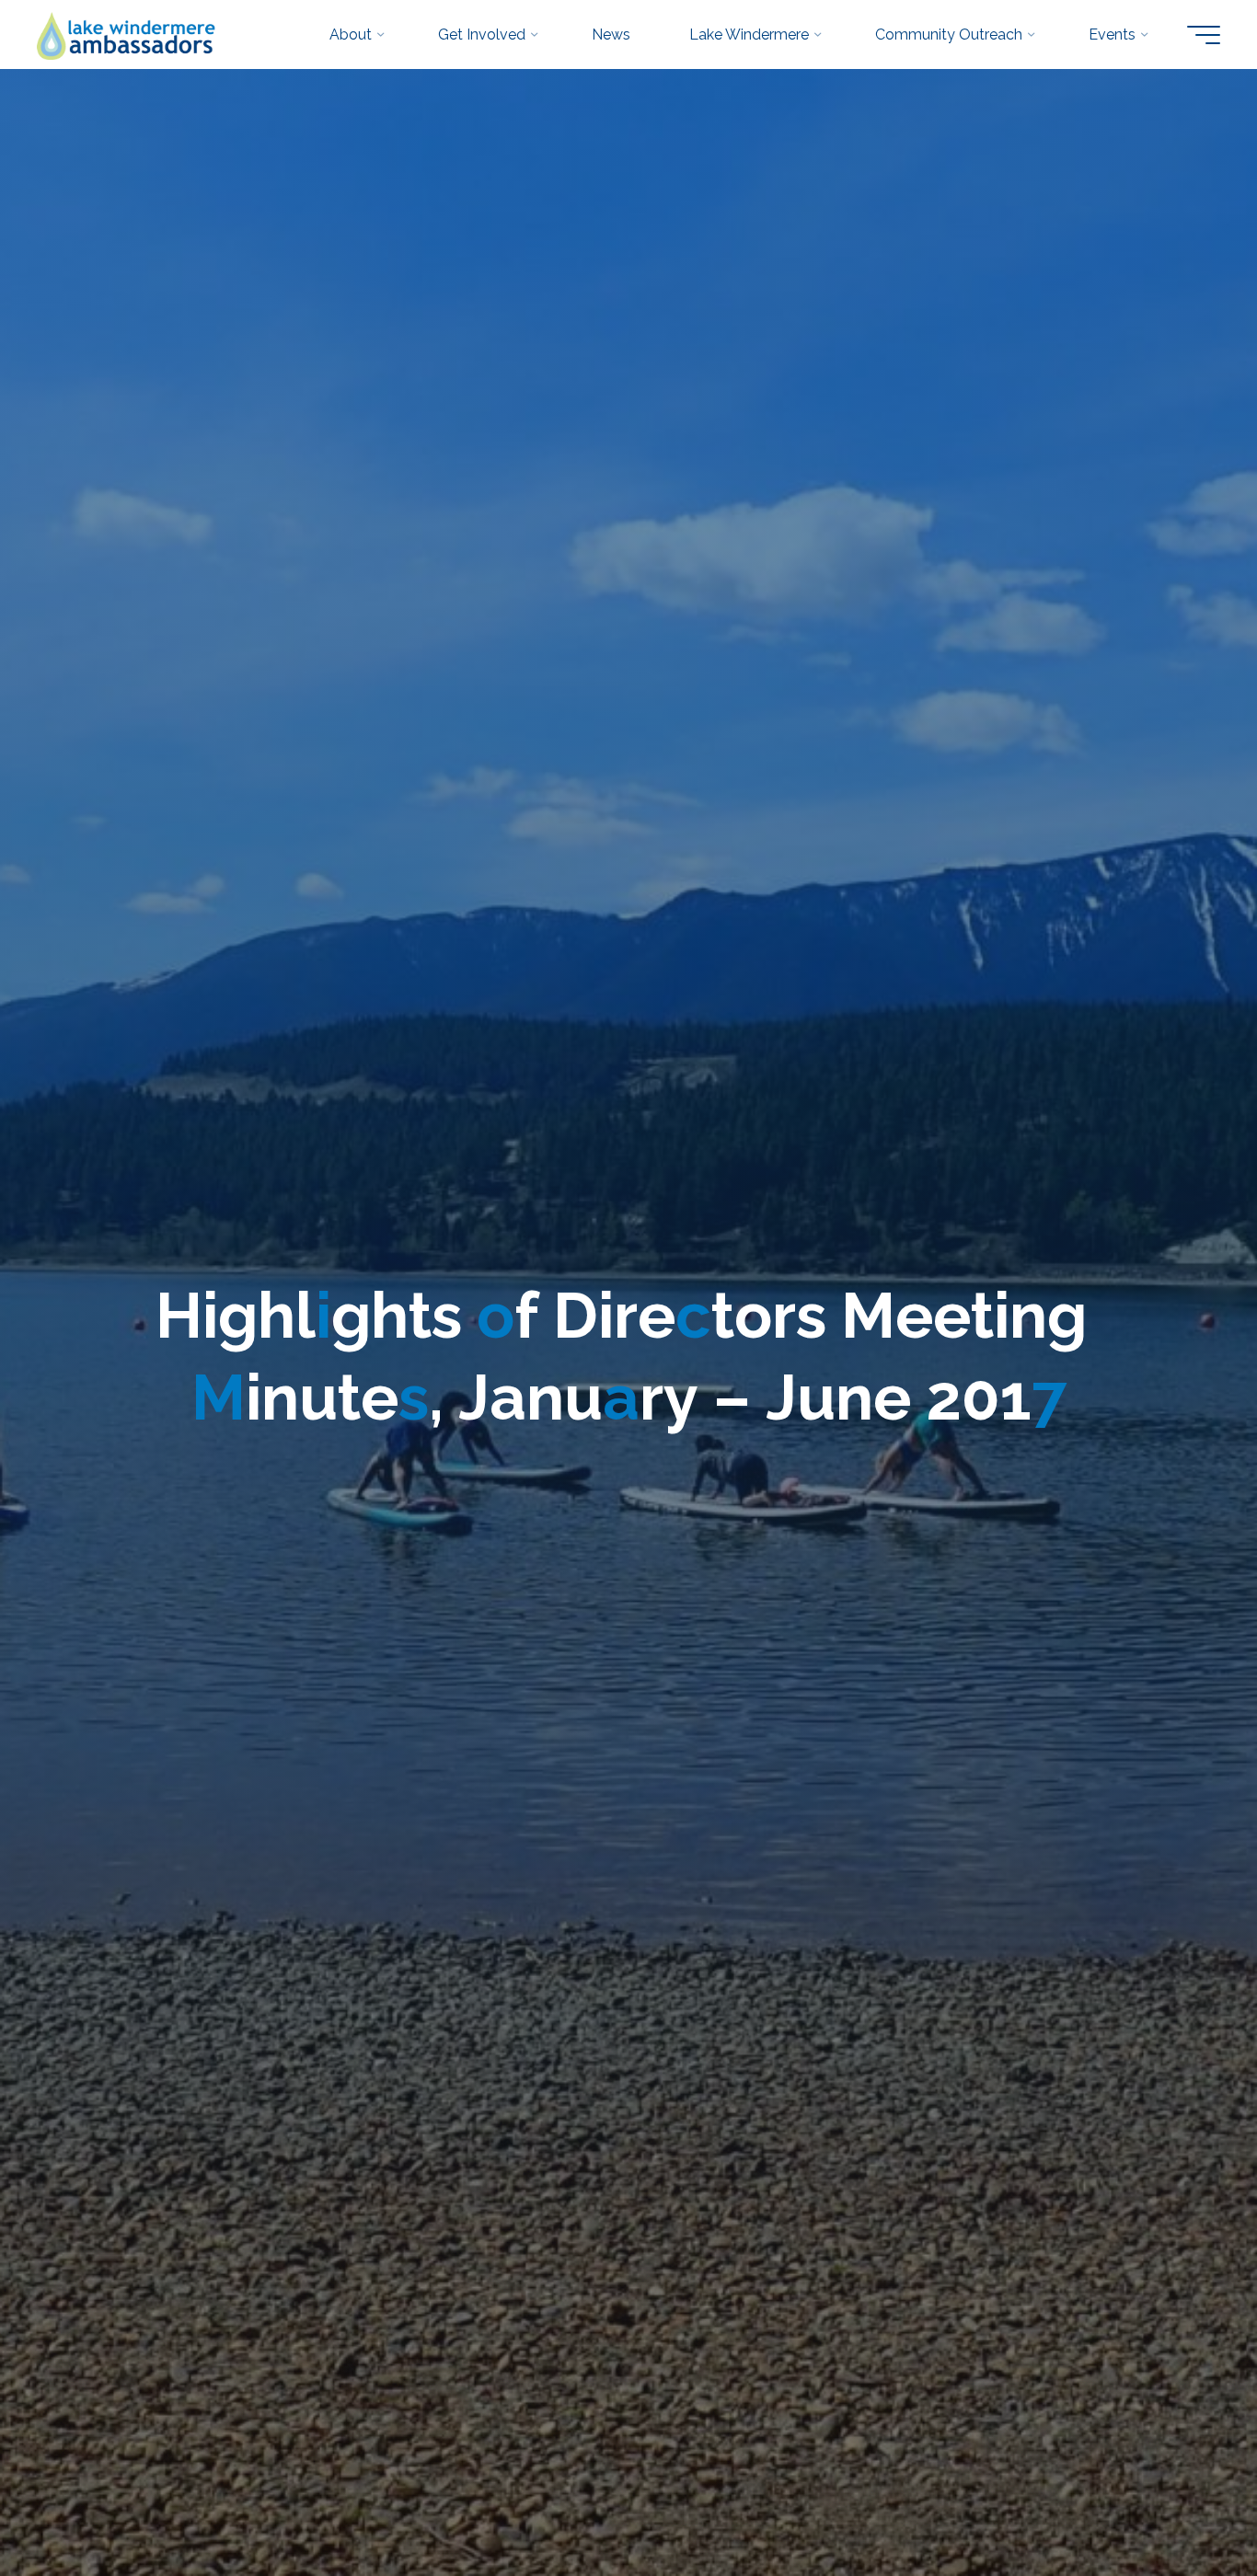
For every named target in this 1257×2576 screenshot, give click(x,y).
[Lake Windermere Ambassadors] (127, 34)
